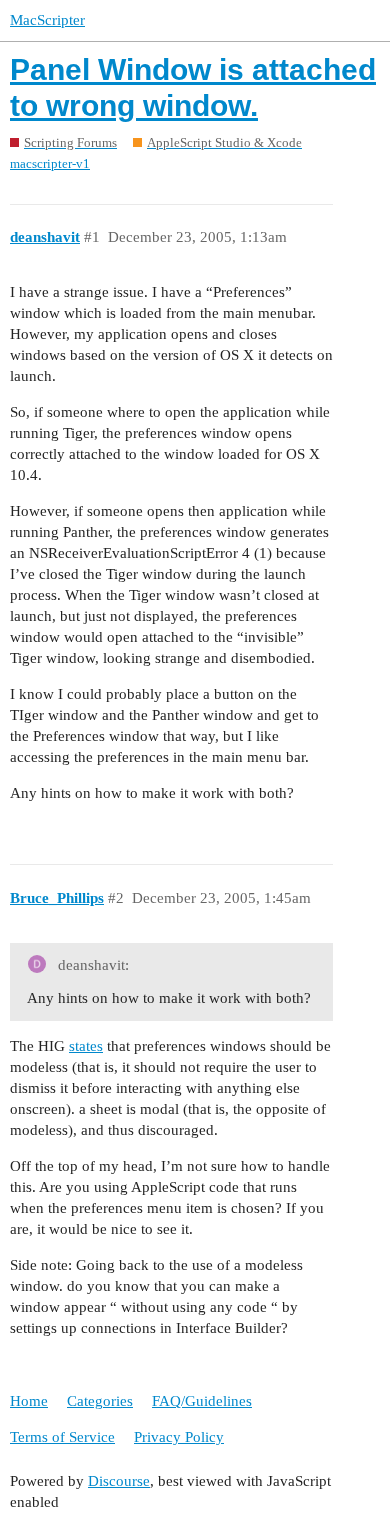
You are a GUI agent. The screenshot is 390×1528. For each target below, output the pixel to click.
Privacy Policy (179, 1437)
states (86, 1046)
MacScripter (47, 20)
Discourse (119, 1481)
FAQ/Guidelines (202, 1401)
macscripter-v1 (50, 163)
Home (29, 1401)
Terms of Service (62, 1437)
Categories (100, 1401)
